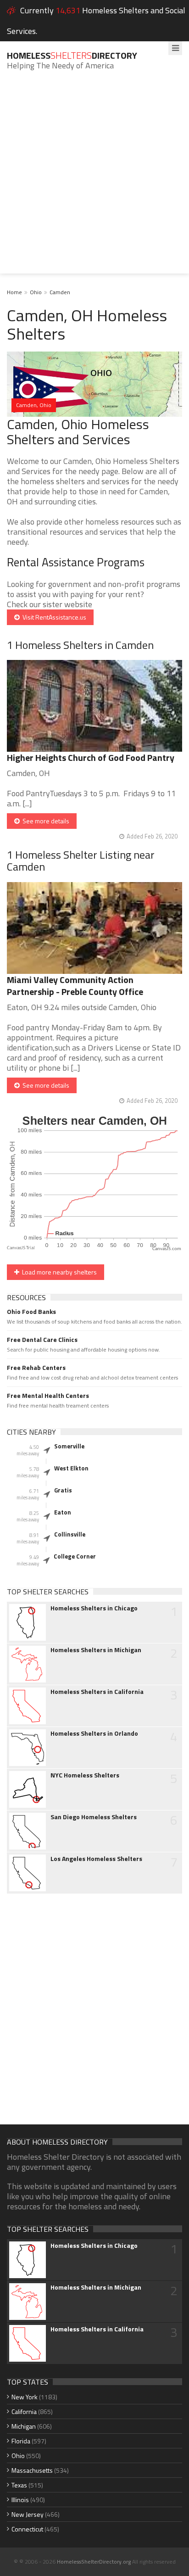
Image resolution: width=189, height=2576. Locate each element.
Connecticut (27, 2529)
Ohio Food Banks (31, 1312)
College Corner (75, 1556)
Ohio (36, 292)
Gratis (63, 1490)
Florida (21, 2441)
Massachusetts (32, 2470)
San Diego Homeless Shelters (94, 1817)
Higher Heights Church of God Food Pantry (91, 757)
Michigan (24, 2426)
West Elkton (71, 1468)
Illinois (20, 2500)
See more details (44, 821)
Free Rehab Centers (36, 1368)
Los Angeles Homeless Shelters (96, 1859)
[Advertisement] (94, 179)
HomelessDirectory (72, 55)
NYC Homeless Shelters (85, 1775)
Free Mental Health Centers (48, 1396)
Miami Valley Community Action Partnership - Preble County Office (75, 986)
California (24, 2411)
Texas (19, 2485)
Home (14, 292)
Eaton (63, 1512)
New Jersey (28, 2514)
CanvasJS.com (167, 1249)
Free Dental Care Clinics (42, 1340)
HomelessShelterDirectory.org (94, 2562)
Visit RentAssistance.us (53, 617)
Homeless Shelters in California (97, 1692)
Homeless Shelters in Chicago (94, 1608)
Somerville (69, 1446)
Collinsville (70, 1534)
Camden (60, 292)
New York (25, 2397)
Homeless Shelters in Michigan (96, 1650)
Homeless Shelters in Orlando (94, 1733)
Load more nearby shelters (58, 1272)
